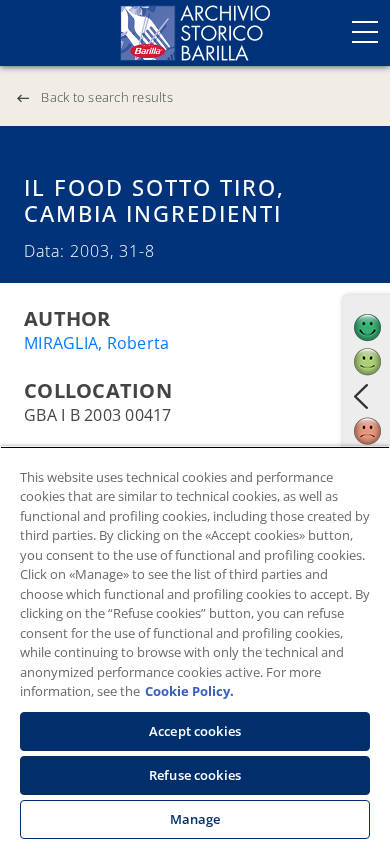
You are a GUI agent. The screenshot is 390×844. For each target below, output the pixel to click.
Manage (195, 819)
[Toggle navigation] (365, 32)
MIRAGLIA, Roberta (96, 343)
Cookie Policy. (189, 691)
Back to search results (107, 97)
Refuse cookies (195, 775)
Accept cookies (195, 731)
